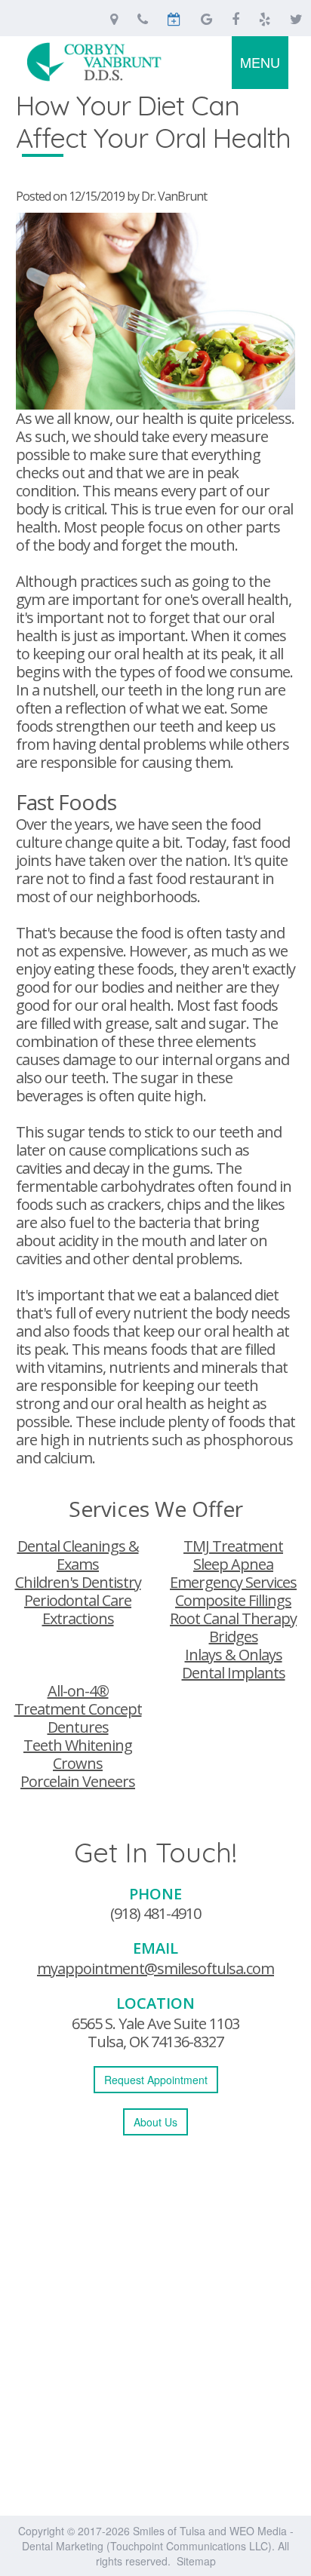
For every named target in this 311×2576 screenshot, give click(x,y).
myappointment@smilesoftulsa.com (155, 1968)
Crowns (78, 1763)
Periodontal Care (78, 1600)
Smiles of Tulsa (169, 2531)
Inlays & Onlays (234, 1655)
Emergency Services (233, 1582)
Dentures (78, 1727)
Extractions (78, 1618)
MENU (260, 62)
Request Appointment (156, 2080)
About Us (155, 2122)
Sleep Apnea (233, 1564)
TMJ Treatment (233, 1546)
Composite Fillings (233, 1600)
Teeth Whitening (78, 1745)
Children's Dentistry (78, 1582)
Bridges (234, 1636)
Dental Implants (234, 1673)
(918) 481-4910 (155, 1913)
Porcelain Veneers (78, 1781)
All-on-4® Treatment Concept (78, 1700)
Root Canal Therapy (233, 1618)
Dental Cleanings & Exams (78, 1555)
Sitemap (196, 2561)
